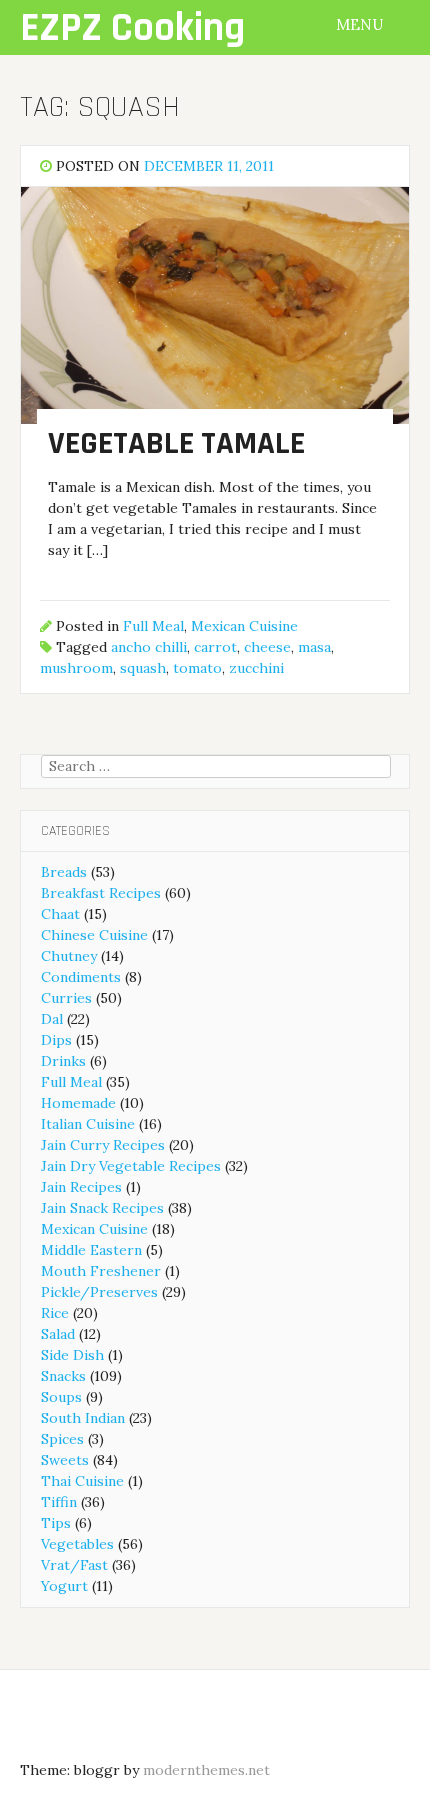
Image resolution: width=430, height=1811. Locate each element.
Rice (55, 1313)
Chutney (69, 956)
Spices (62, 1439)
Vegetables (77, 1544)
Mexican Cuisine (244, 626)
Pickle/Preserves (99, 1292)
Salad (58, 1334)
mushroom (76, 668)
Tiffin (59, 1502)
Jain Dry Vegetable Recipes (131, 1166)
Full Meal (153, 626)
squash (143, 668)
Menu (361, 24)
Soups (61, 1397)
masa (314, 647)
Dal (52, 1019)
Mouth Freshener (101, 1271)
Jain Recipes (81, 1187)
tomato (197, 668)
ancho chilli (149, 647)
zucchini (256, 668)
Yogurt (64, 1586)
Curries (66, 998)
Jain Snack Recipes (102, 1208)
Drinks (63, 1061)
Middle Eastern (91, 1250)
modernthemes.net (206, 1770)
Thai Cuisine (82, 1481)
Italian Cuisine (88, 1124)
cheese (267, 647)
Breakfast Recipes (101, 893)
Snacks (63, 1376)
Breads (64, 872)
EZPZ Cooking (132, 28)
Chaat (60, 914)
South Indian (83, 1418)
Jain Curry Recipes (103, 1145)
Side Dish (72, 1355)
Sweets (65, 1460)
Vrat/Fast (74, 1565)
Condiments (81, 977)
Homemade (78, 1103)
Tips (56, 1523)
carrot (215, 647)
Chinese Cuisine (94, 935)
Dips (56, 1040)
